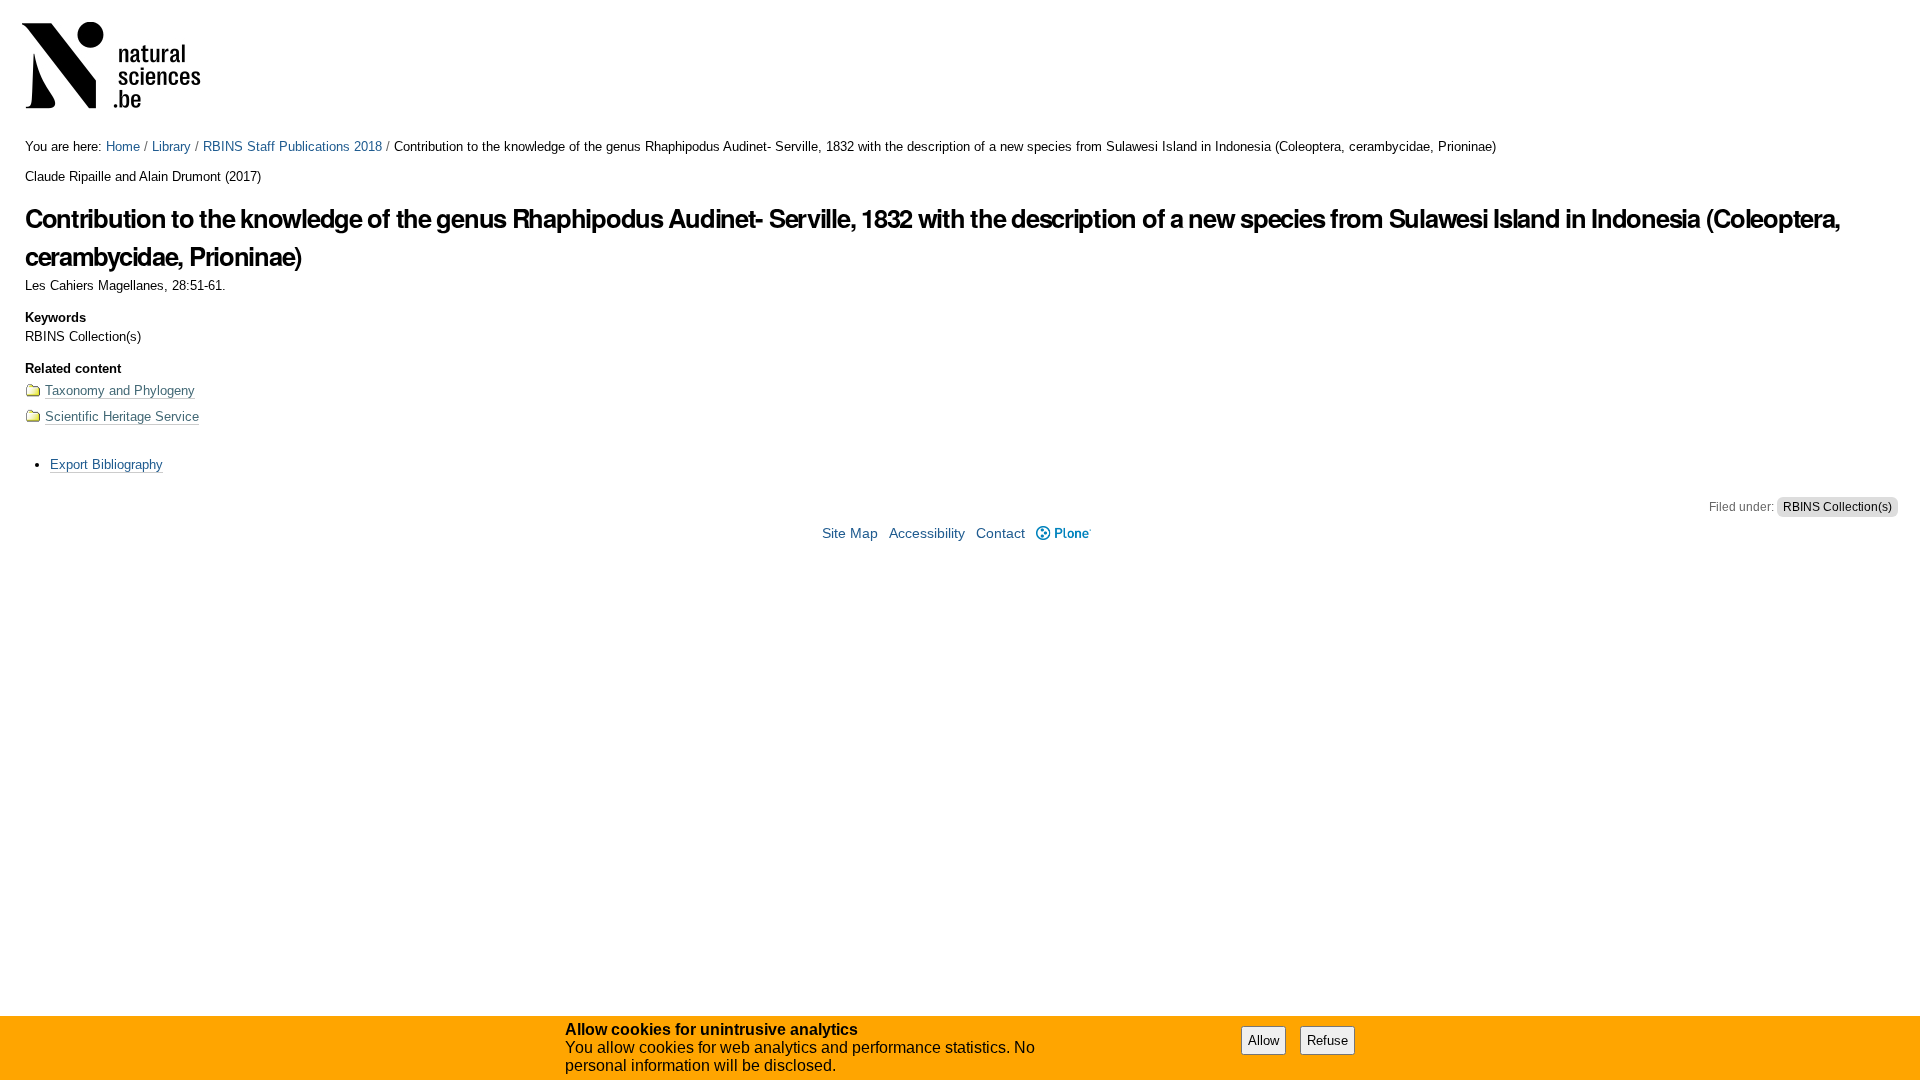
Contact (1000, 533)
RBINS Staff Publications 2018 (292, 146)
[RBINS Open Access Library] (124, 69)
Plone (1063, 533)
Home (123, 146)
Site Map (850, 533)
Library (171, 146)
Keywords (55, 317)
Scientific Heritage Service (122, 416)
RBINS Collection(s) (1837, 507)
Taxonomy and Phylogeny (120, 390)
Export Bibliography (106, 464)
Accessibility (927, 533)
